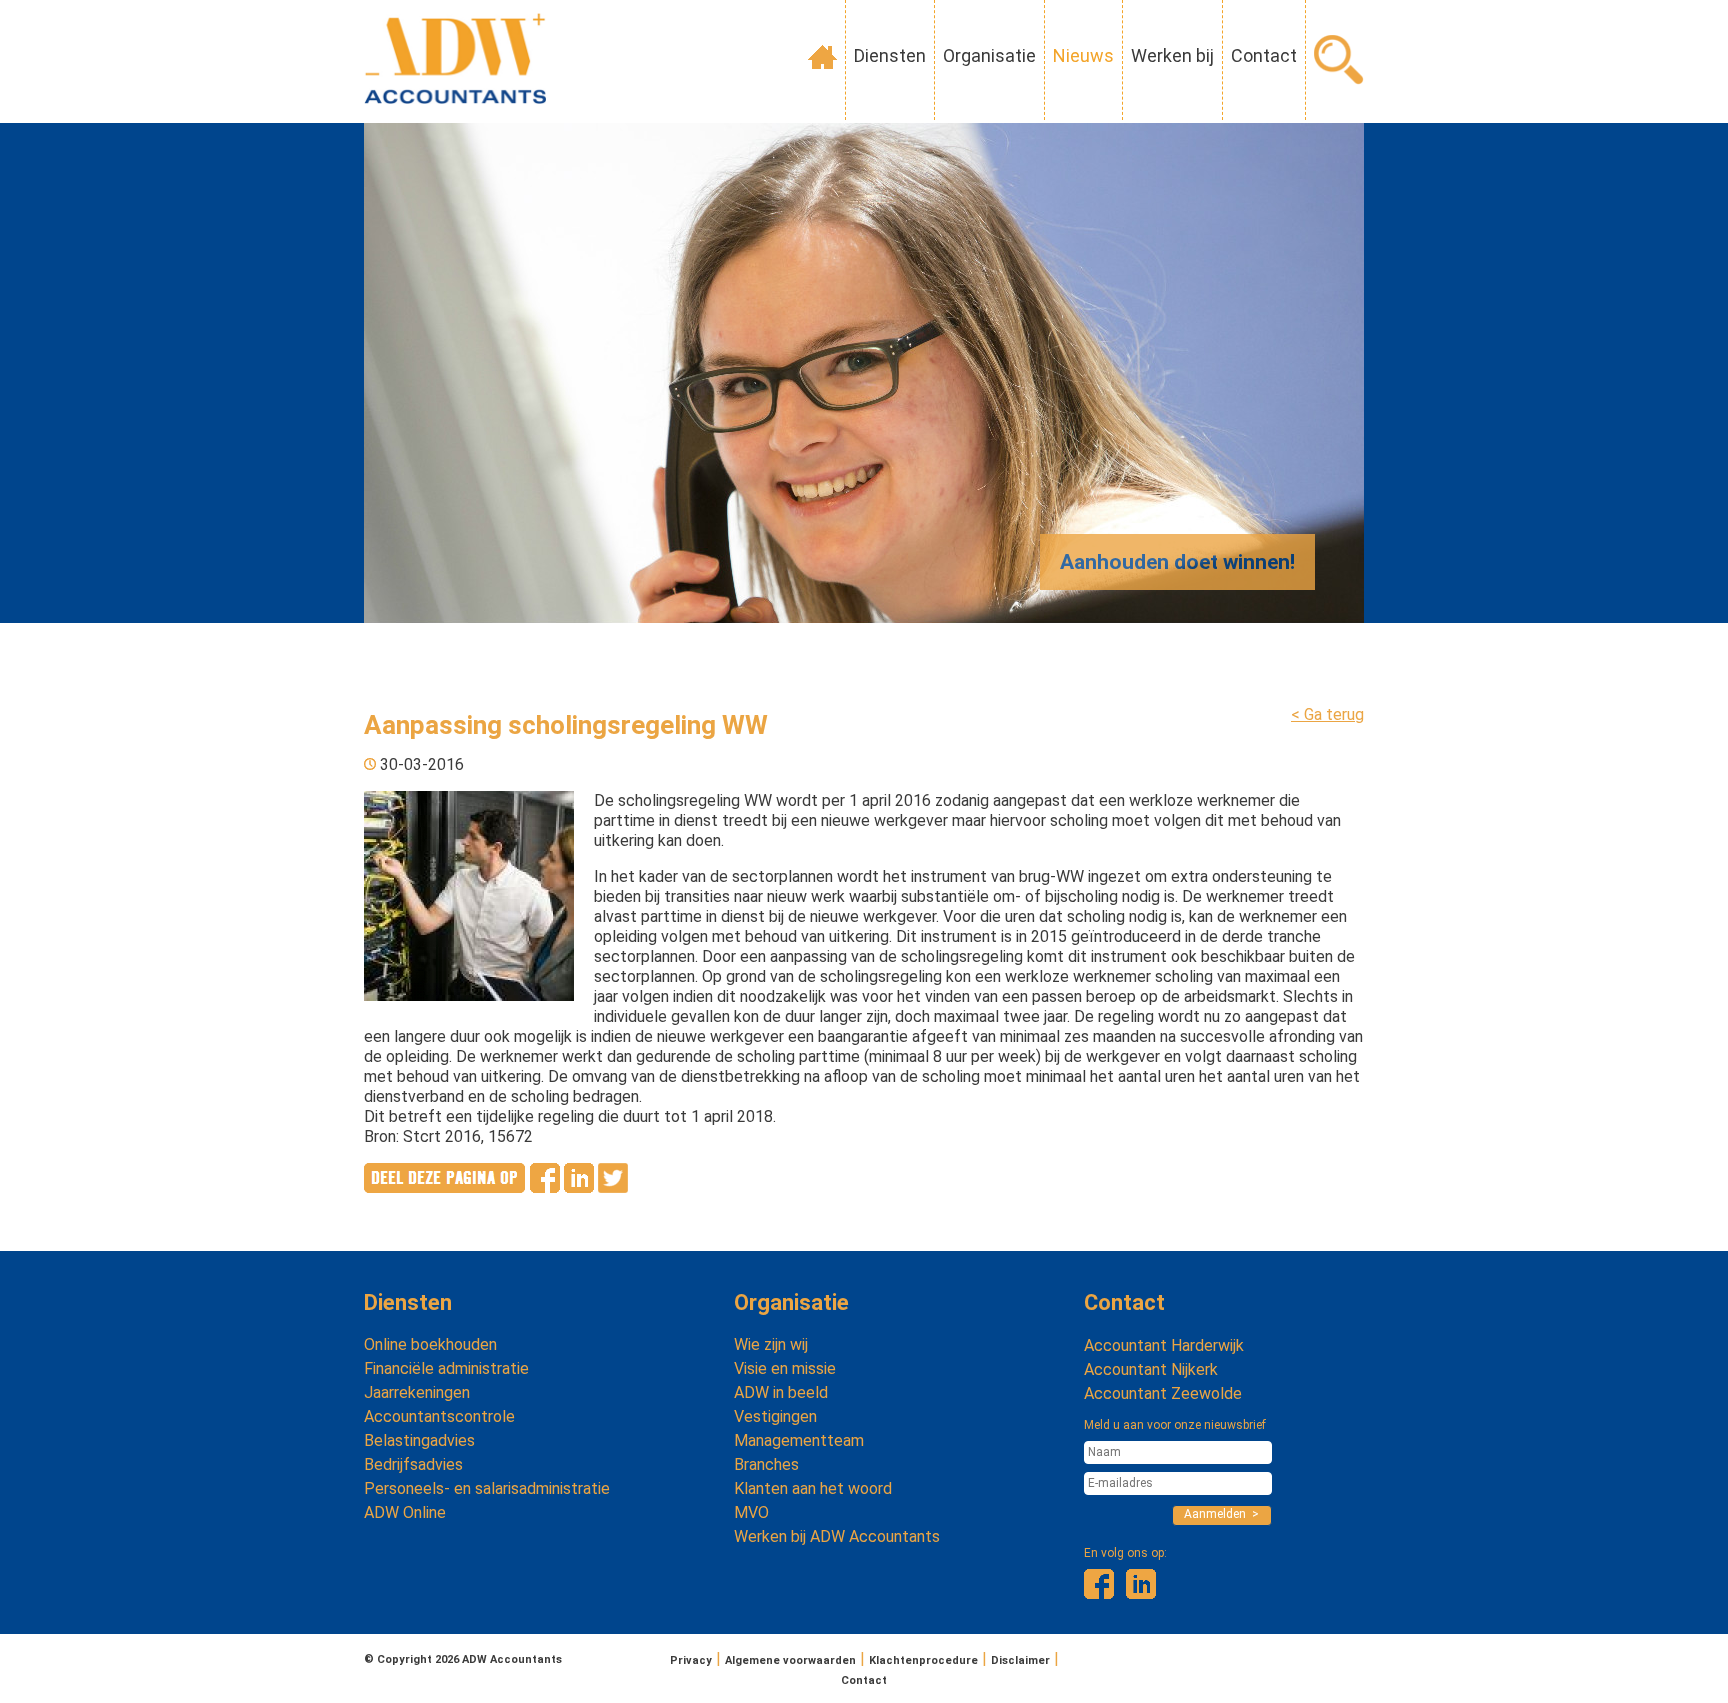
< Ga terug (1327, 714)
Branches (766, 1464)
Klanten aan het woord (813, 1488)
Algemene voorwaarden (790, 1660)
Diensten (890, 55)
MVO (751, 1512)
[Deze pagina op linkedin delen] (579, 1187)
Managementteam (799, 1440)
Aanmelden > (1221, 1514)
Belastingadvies (419, 1440)
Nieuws (1083, 55)
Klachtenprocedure (923, 1660)
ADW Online (405, 1512)
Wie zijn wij (771, 1344)
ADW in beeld (781, 1392)
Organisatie (989, 55)
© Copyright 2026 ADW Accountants (463, 1659)
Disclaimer (1020, 1660)
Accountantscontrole (439, 1416)
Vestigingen (775, 1416)
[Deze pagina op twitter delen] (613, 1187)
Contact (1264, 55)
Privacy (691, 1660)
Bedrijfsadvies (413, 1464)
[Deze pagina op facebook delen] (545, 1187)
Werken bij (1172, 55)
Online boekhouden (430, 1344)
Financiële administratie (446, 1368)
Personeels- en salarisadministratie (487, 1488)
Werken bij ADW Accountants (837, 1536)
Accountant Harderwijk (1164, 1345)
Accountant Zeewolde (1163, 1393)
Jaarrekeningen (417, 1392)
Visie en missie (785, 1368)
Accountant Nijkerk (1151, 1369)
